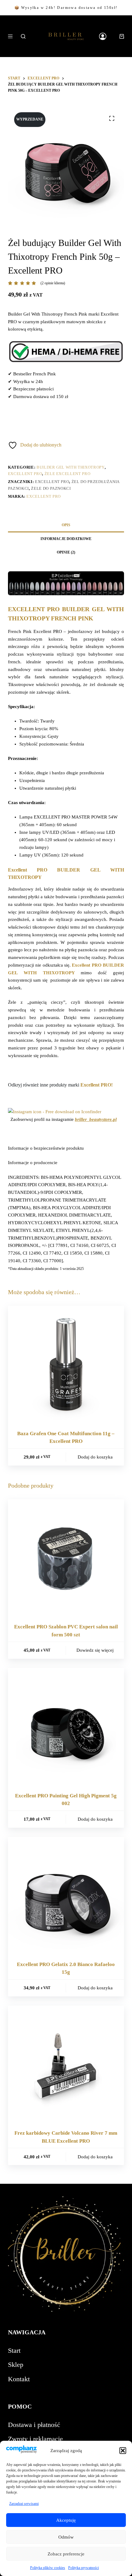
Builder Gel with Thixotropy (71, 467)
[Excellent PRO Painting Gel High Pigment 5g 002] (66, 1726)
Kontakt (19, 2379)
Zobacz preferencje (66, 2554)
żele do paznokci (51, 488)
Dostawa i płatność (34, 2425)
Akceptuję (66, 2520)
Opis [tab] (66, 525)
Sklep (16, 2365)
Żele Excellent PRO (68, 474)
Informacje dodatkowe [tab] (66, 539)
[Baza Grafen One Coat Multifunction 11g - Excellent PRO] (66, 1364)
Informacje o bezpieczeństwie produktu (46, 1148)
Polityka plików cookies (48, 2568)
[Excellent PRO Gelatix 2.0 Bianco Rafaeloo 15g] (66, 1895)
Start (14, 2350)
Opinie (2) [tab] (66, 552)
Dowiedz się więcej (95, 1650)
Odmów (66, 2537)
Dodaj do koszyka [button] (95, 1457)
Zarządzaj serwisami (24, 2504)
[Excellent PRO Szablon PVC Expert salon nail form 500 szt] (66, 1557)
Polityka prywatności (83, 2568)
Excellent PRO (25, 474)
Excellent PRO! (97, 1085)
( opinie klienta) (53, 283)
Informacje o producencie (33, 1163)
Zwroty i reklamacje (35, 2439)
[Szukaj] (23, 36)
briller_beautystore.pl (96, 1119)
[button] (123, 2451)
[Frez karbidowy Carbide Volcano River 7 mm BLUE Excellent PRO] (66, 2064)
